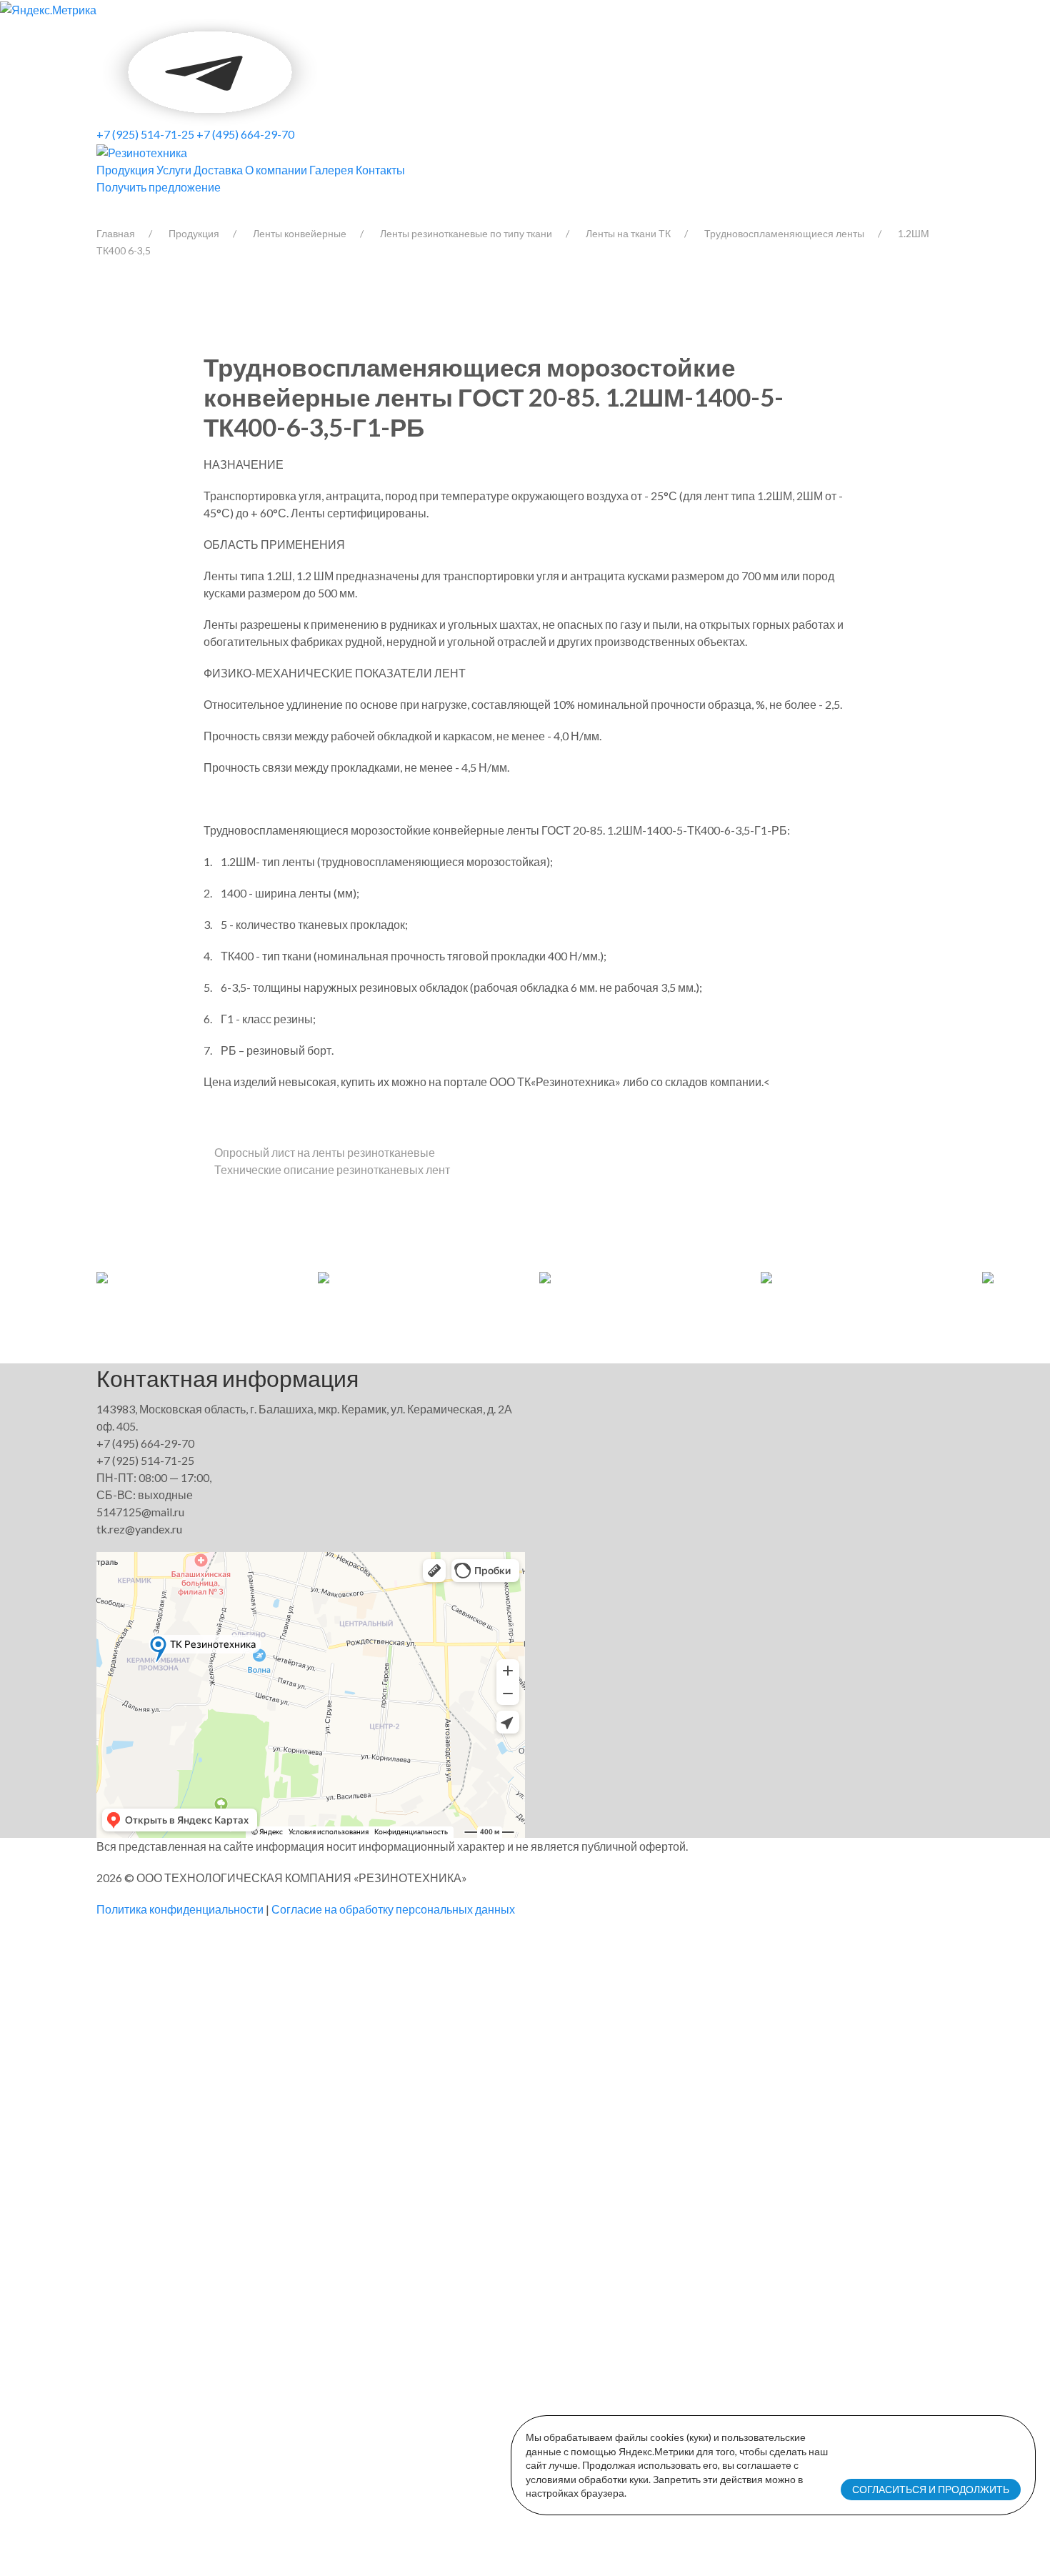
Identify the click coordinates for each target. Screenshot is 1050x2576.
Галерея (331, 170)
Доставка (218, 170)
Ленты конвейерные (300, 233)
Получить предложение (159, 187)
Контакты (380, 170)
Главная (116, 233)
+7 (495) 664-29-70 (245, 134)
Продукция (125, 170)
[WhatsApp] (102, 70)
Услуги (174, 170)
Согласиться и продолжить (931, 2489)
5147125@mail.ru (140, 1512)
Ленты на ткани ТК (628, 233)
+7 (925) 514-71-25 (145, 134)
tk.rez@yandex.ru (139, 1529)
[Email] (320, 70)
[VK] (97, 70)
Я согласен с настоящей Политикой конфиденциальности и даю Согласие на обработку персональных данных (478, 2379)
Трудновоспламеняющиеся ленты (784, 233)
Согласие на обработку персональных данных (393, 1909)
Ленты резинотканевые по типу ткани (466, 233)
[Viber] (100, 70)
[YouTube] (211, 70)
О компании (276, 170)
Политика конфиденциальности (180, 1909)
